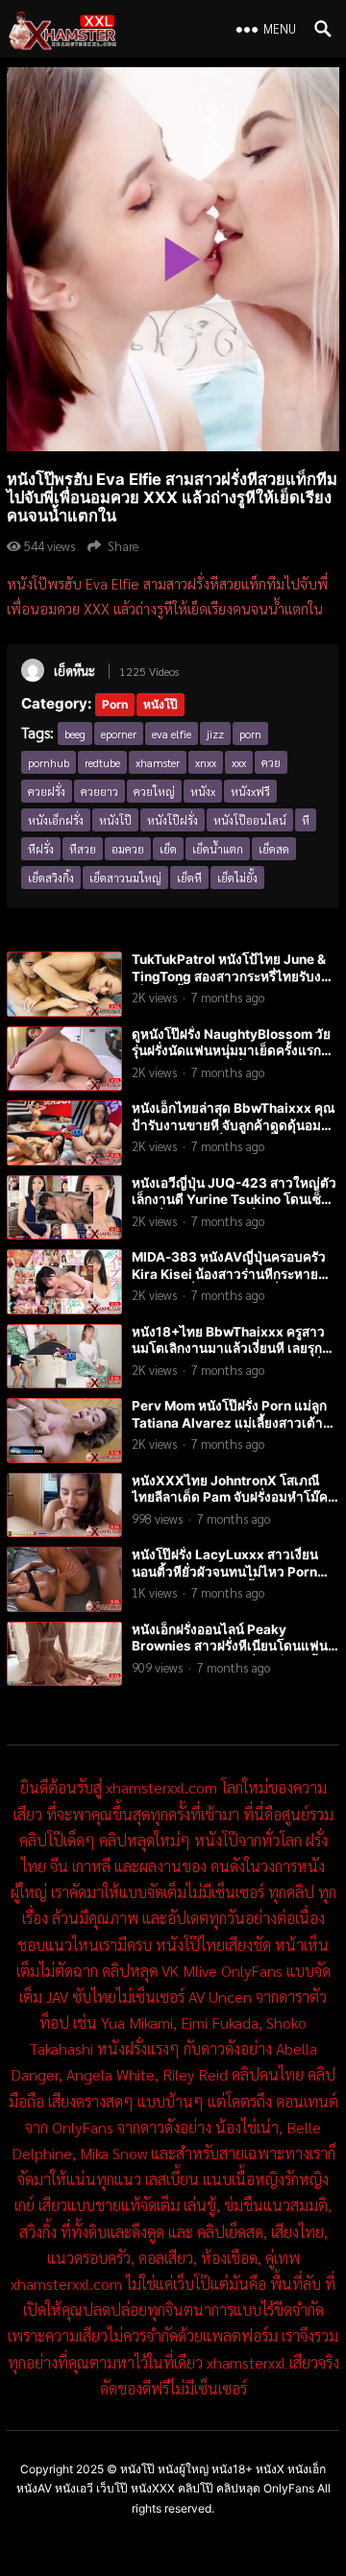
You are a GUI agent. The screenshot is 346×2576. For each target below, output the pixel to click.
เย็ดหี (189, 878)
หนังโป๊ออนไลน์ (250, 820)
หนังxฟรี (250, 791)
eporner (119, 734)
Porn (115, 704)
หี (306, 820)
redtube (102, 762)
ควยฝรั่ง (47, 791)
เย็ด (168, 849)
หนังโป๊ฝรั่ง (173, 820)
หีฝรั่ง (41, 849)
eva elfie (172, 734)
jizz (215, 734)
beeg (75, 734)
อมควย (128, 849)
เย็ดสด (274, 849)
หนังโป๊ (161, 704)
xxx (239, 762)
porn (250, 734)
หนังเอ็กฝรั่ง (56, 820)
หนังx (203, 791)
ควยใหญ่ (154, 791)
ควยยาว (99, 791)
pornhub (49, 762)
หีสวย (83, 849)
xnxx (206, 762)
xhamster (158, 762)
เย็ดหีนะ (74, 671)
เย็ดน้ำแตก (218, 849)
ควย (271, 762)
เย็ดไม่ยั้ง (237, 878)
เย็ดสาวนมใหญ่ (125, 878)
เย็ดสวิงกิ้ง (51, 878)
